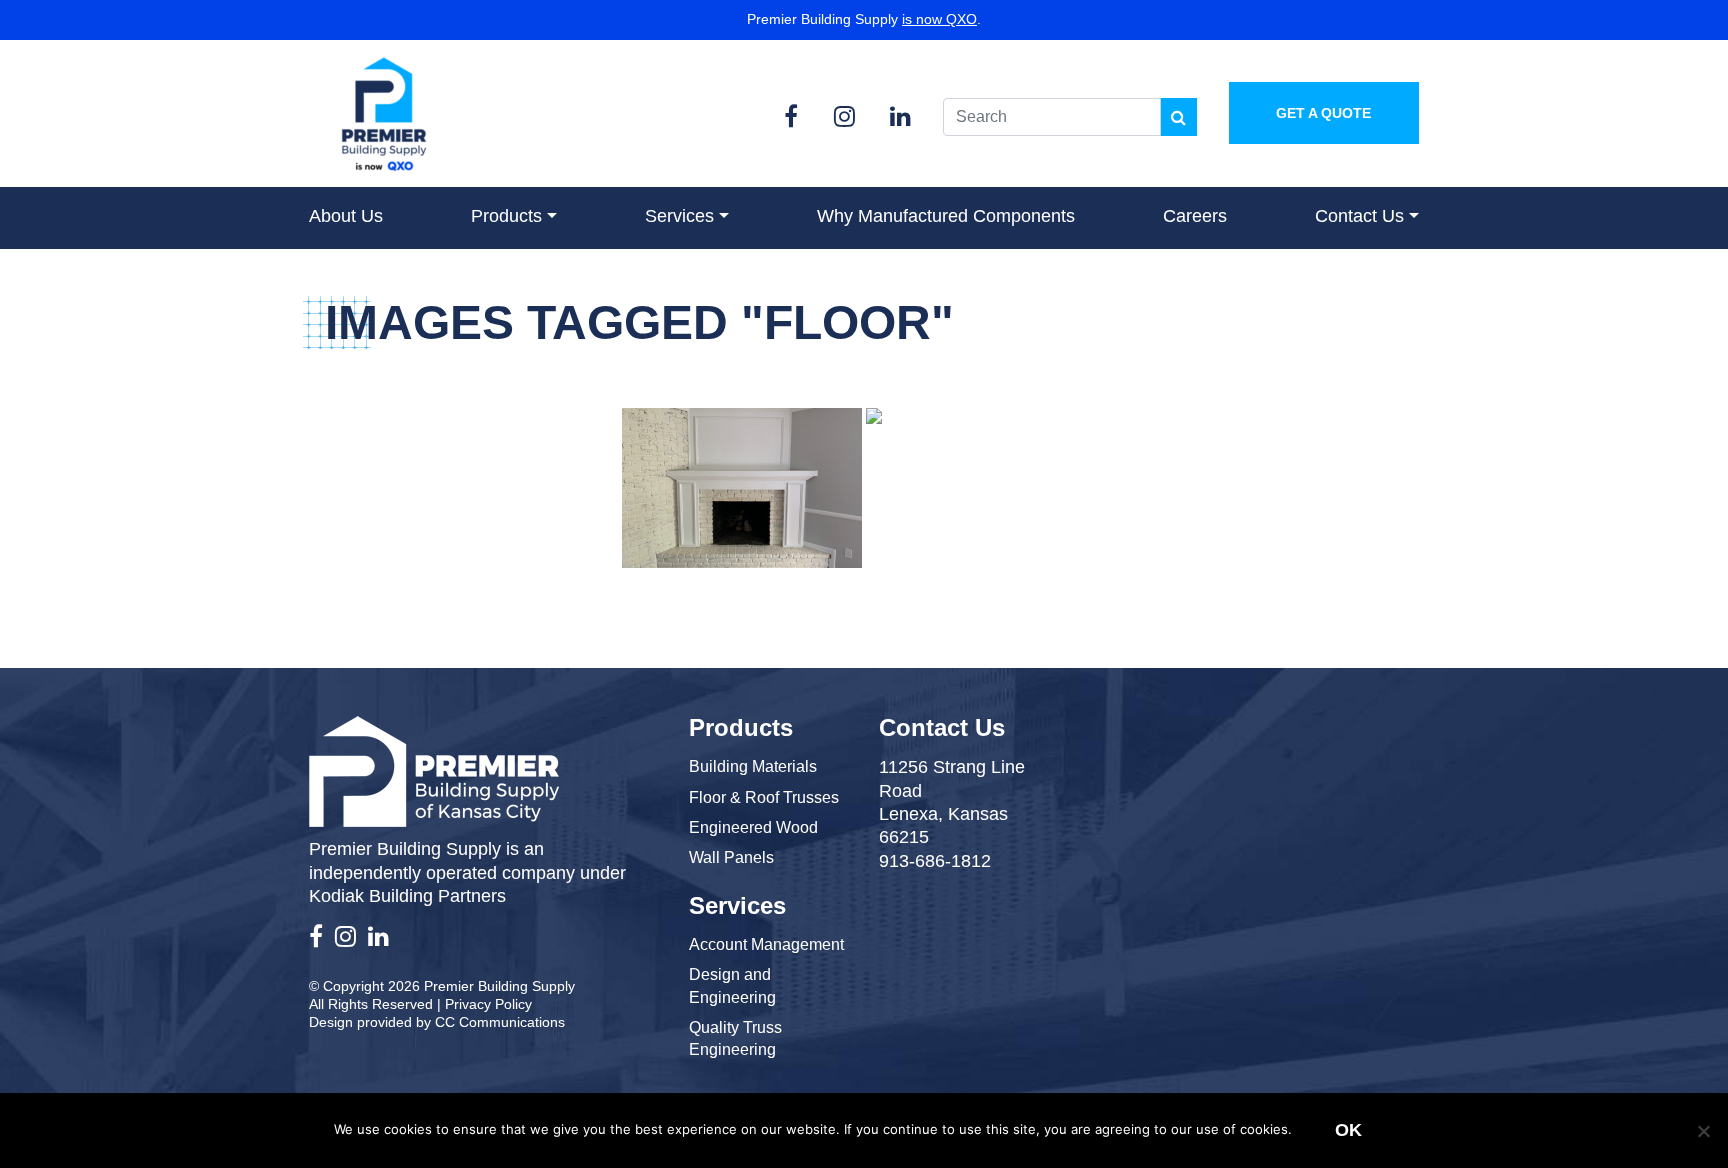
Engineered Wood (753, 827)
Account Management (766, 944)
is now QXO (939, 19)
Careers (1195, 216)
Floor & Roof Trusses (764, 797)
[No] (1703, 1131)
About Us (346, 216)
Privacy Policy (488, 1004)
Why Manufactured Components (946, 216)
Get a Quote (1323, 113)
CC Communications (500, 1022)
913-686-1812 (935, 861)
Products (506, 216)
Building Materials (753, 766)
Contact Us (1359, 216)
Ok (1348, 1130)
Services (679, 216)
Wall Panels (731, 857)
